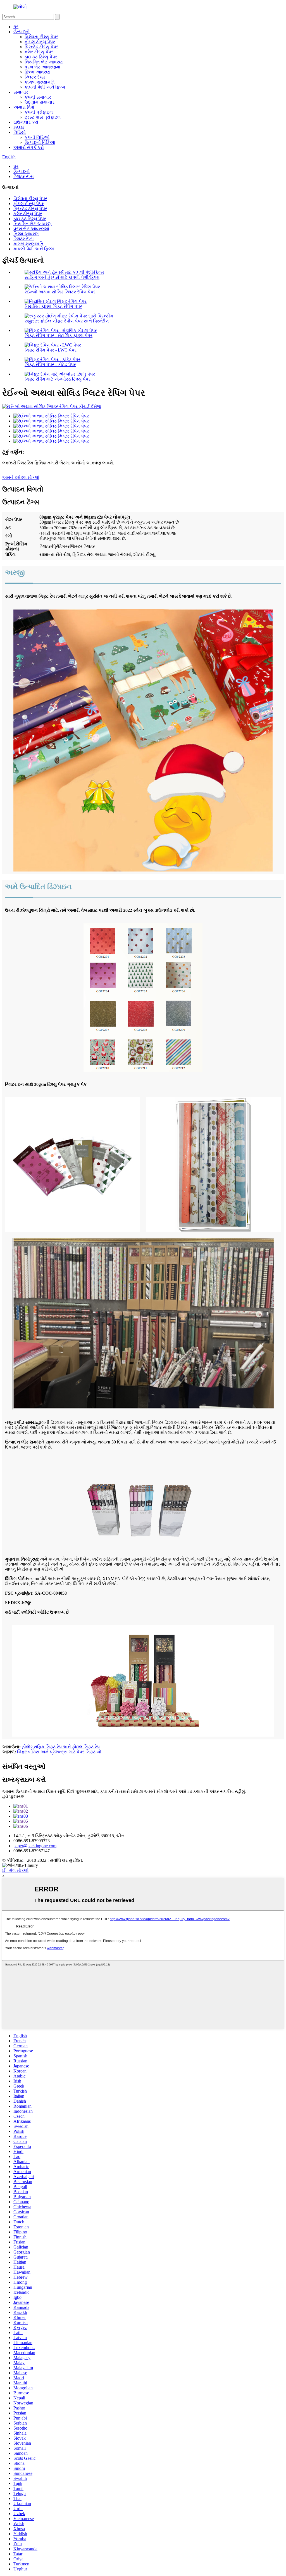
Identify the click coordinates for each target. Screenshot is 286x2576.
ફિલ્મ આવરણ (37, 72)
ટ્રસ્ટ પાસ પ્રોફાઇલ (43, 117)
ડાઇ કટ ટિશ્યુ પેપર (41, 57)
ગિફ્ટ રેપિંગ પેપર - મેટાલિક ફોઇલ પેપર (59, 335)
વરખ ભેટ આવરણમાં (42, 67)
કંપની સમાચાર (38, 97)
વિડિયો (20, 132)
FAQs (19, 127)
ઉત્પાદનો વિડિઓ (40, 142)
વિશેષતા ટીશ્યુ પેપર (41, 37)
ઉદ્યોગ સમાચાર (40, 102)
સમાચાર (21, 92)
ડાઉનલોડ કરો (26, 122)
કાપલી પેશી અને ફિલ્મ (45, 87)
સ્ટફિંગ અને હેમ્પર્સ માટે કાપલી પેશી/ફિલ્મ (62, 277)
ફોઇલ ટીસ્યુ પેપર (40, 42)
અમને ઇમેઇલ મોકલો (21, 477)
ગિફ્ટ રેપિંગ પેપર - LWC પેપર (51, 350)
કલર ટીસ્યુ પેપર (39, 52)
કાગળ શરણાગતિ (40, 82)
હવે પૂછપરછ (13, 1797)
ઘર (16, 27)
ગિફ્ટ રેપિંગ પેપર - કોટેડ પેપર (50, 365)
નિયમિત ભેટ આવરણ (44, 62)
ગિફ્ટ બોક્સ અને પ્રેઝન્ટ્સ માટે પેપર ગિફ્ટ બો (59, 1752)
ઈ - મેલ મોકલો (15, 1870)
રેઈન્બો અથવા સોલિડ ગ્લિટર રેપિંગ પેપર (60, 292)
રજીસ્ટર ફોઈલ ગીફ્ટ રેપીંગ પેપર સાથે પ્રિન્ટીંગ (67, 321)
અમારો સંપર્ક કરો (29, 147)
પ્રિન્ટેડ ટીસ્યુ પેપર (41, 47)
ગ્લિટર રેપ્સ (35, 77)
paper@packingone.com (35, 1846)
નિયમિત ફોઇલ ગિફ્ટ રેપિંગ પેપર (53, 306)
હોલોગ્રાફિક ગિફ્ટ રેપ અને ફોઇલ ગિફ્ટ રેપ (61, 1747)
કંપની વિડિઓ (37, 137)
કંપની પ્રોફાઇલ (39, 112)
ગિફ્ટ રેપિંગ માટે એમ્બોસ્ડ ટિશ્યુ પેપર (58, 379)
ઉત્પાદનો (22, 32)
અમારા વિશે (24, 107)
